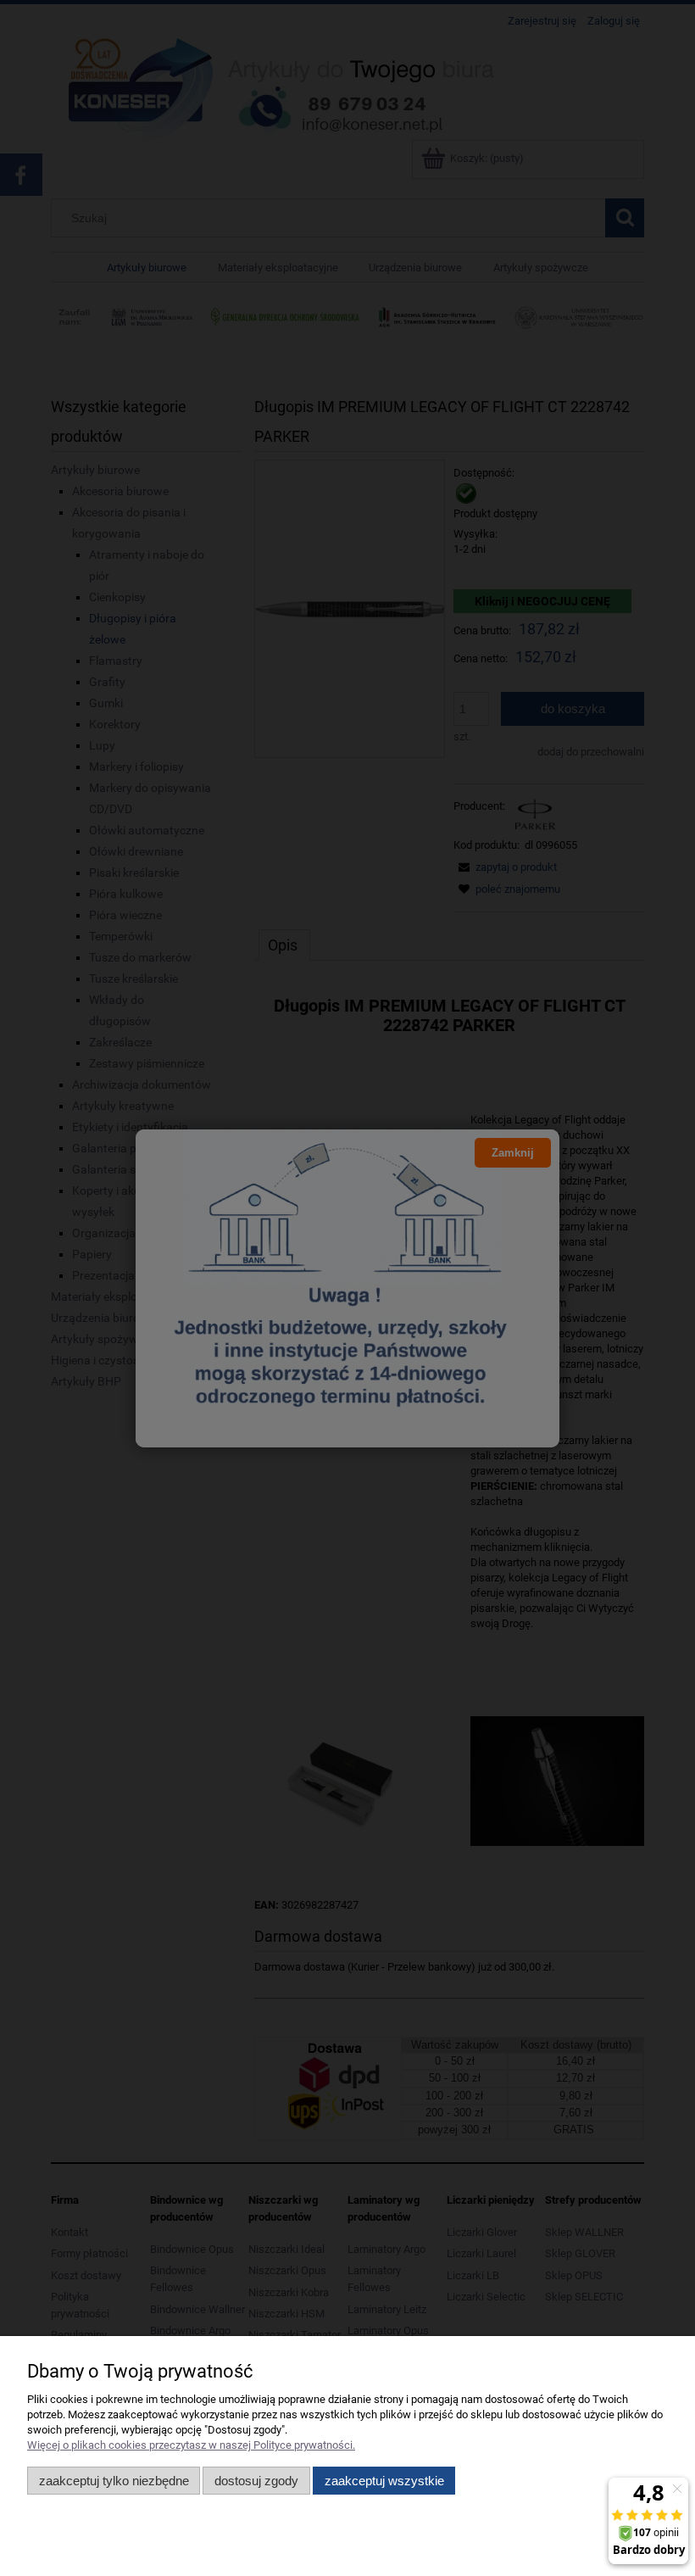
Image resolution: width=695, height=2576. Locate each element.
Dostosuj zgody (256, 2481)
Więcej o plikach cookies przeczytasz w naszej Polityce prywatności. (191, 2445)
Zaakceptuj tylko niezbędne (114, 2481)
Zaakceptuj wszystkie (384, 2481)
